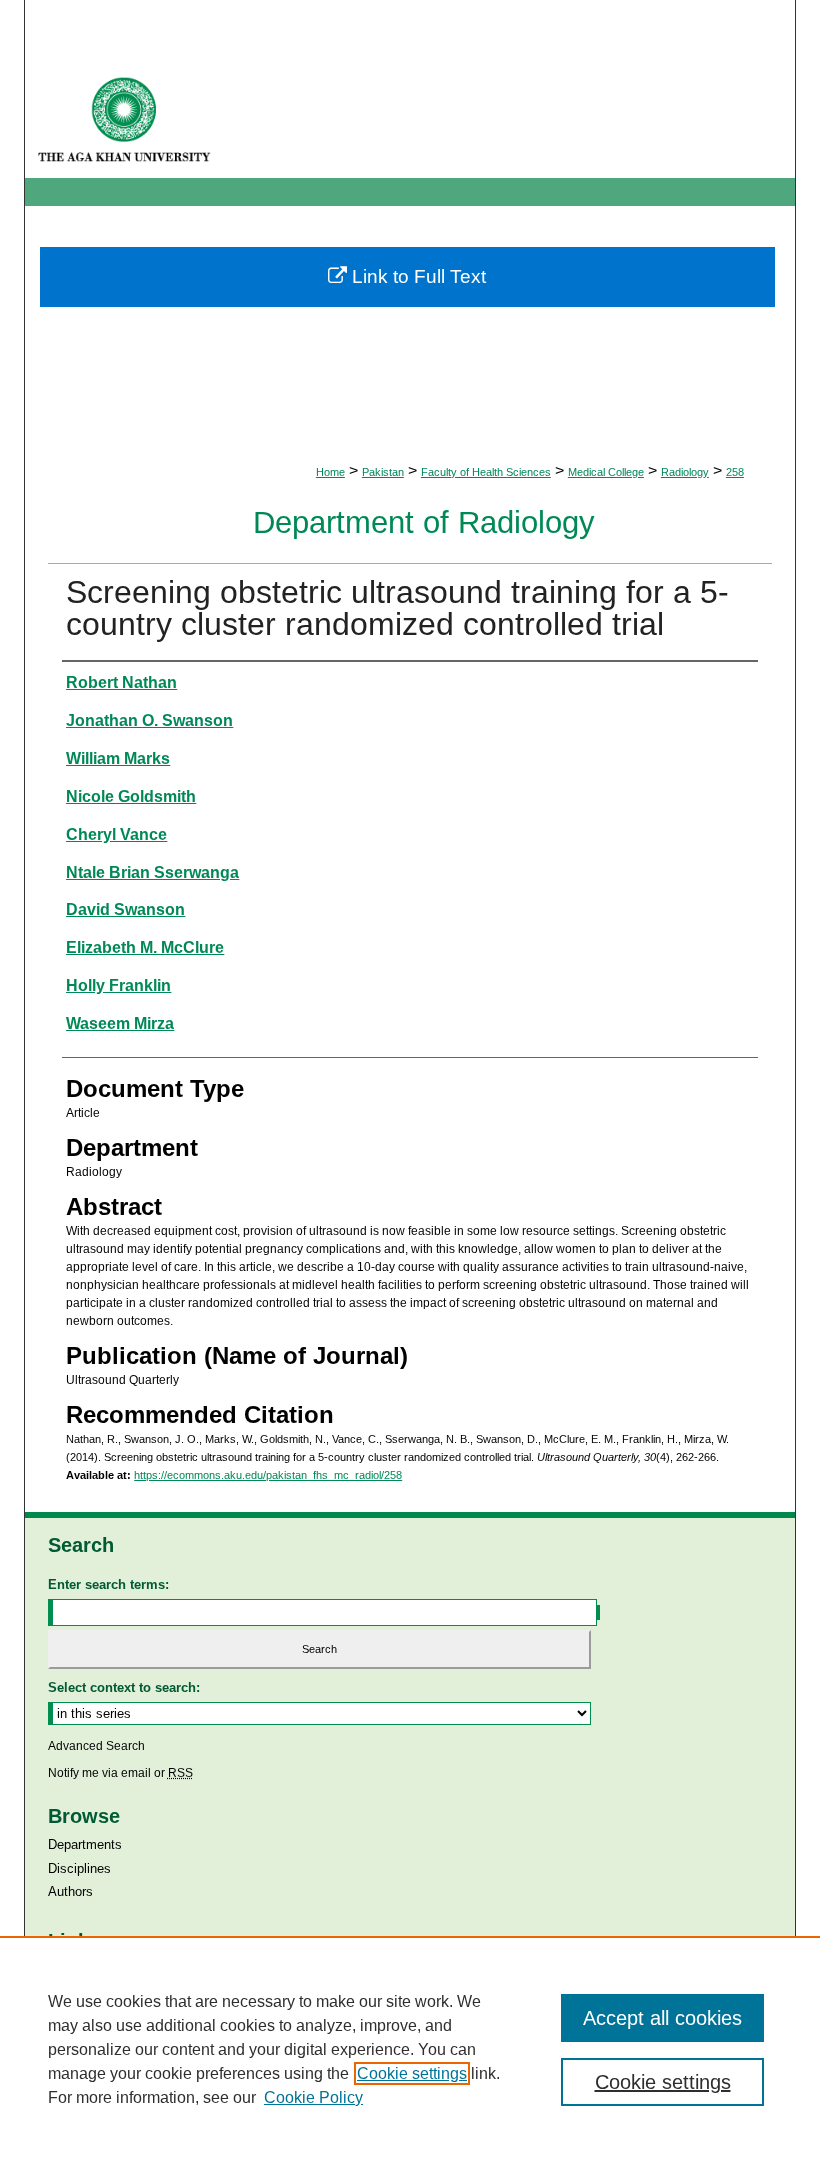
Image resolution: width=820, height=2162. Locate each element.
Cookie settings (412, 2073)
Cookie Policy (313, 2097)
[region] (410, 2049)
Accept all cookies (662, 2018)
